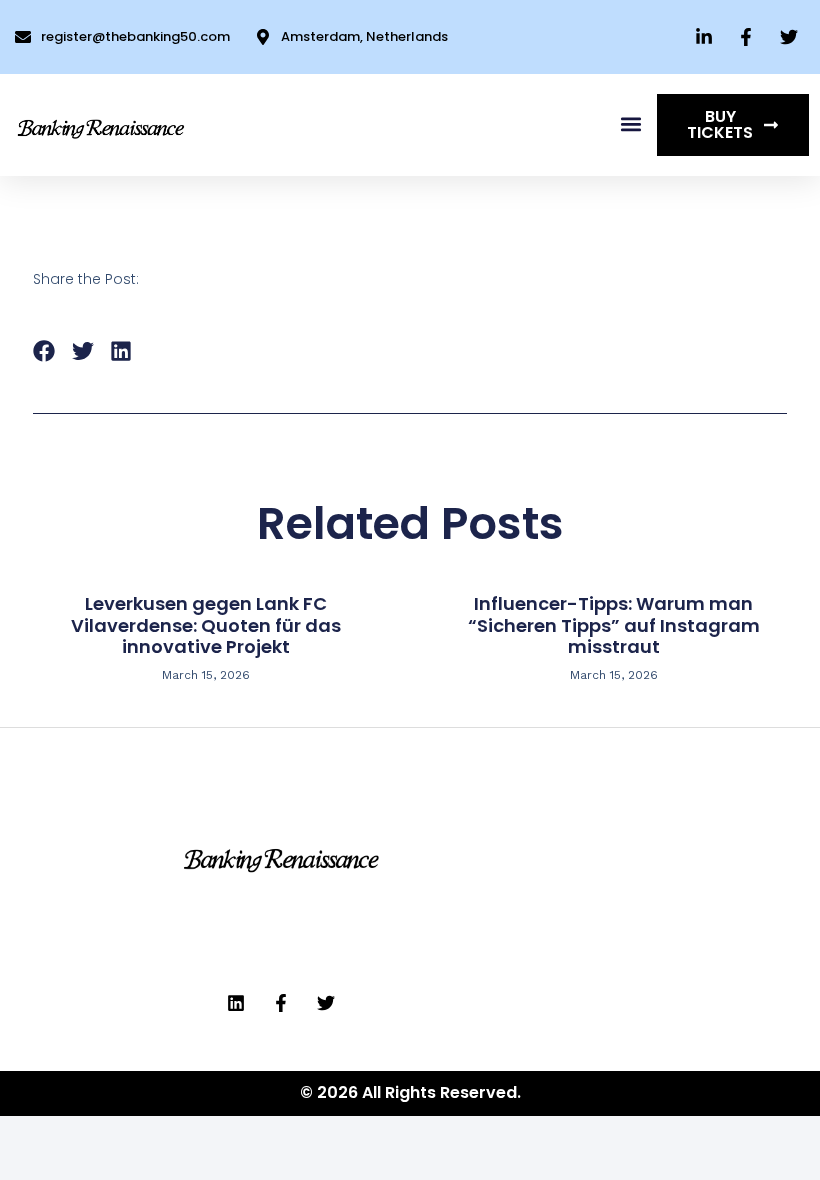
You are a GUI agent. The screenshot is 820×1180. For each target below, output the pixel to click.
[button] (630, 124)
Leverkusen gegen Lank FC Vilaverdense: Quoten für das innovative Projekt (206, 625)
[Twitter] (326, 1003)
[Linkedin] (236, 1003)
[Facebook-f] (281, 1003)
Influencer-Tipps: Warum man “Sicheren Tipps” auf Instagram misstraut (614, 625)
